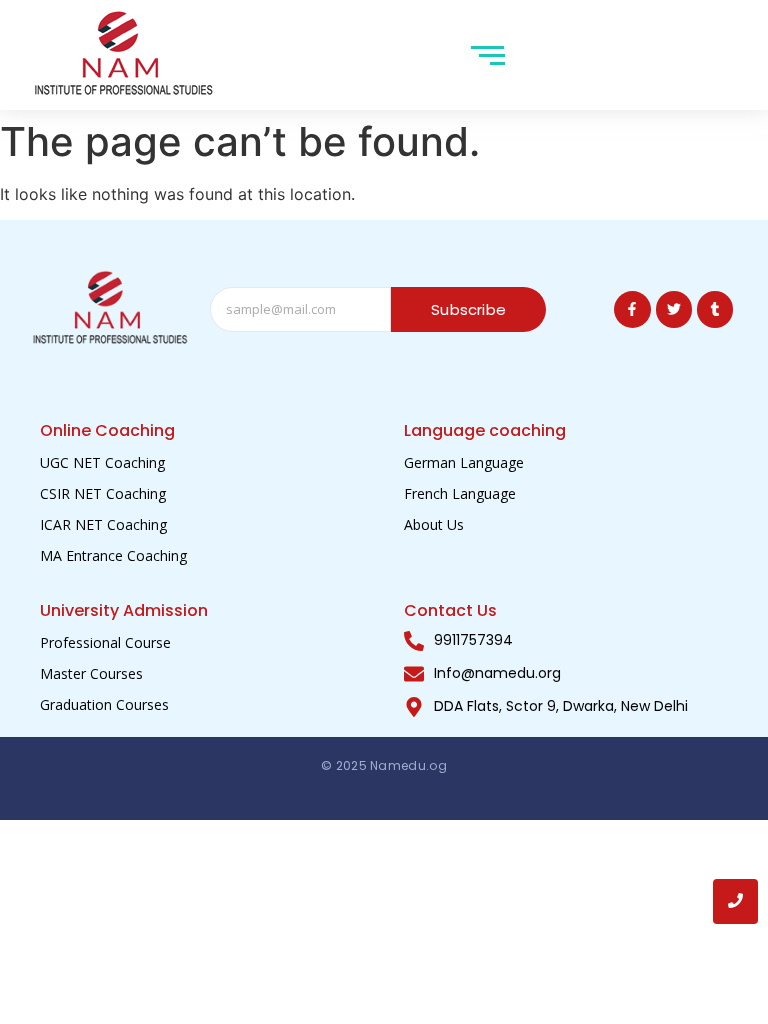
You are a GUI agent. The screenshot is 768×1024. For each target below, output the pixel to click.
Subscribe (468, 309)
